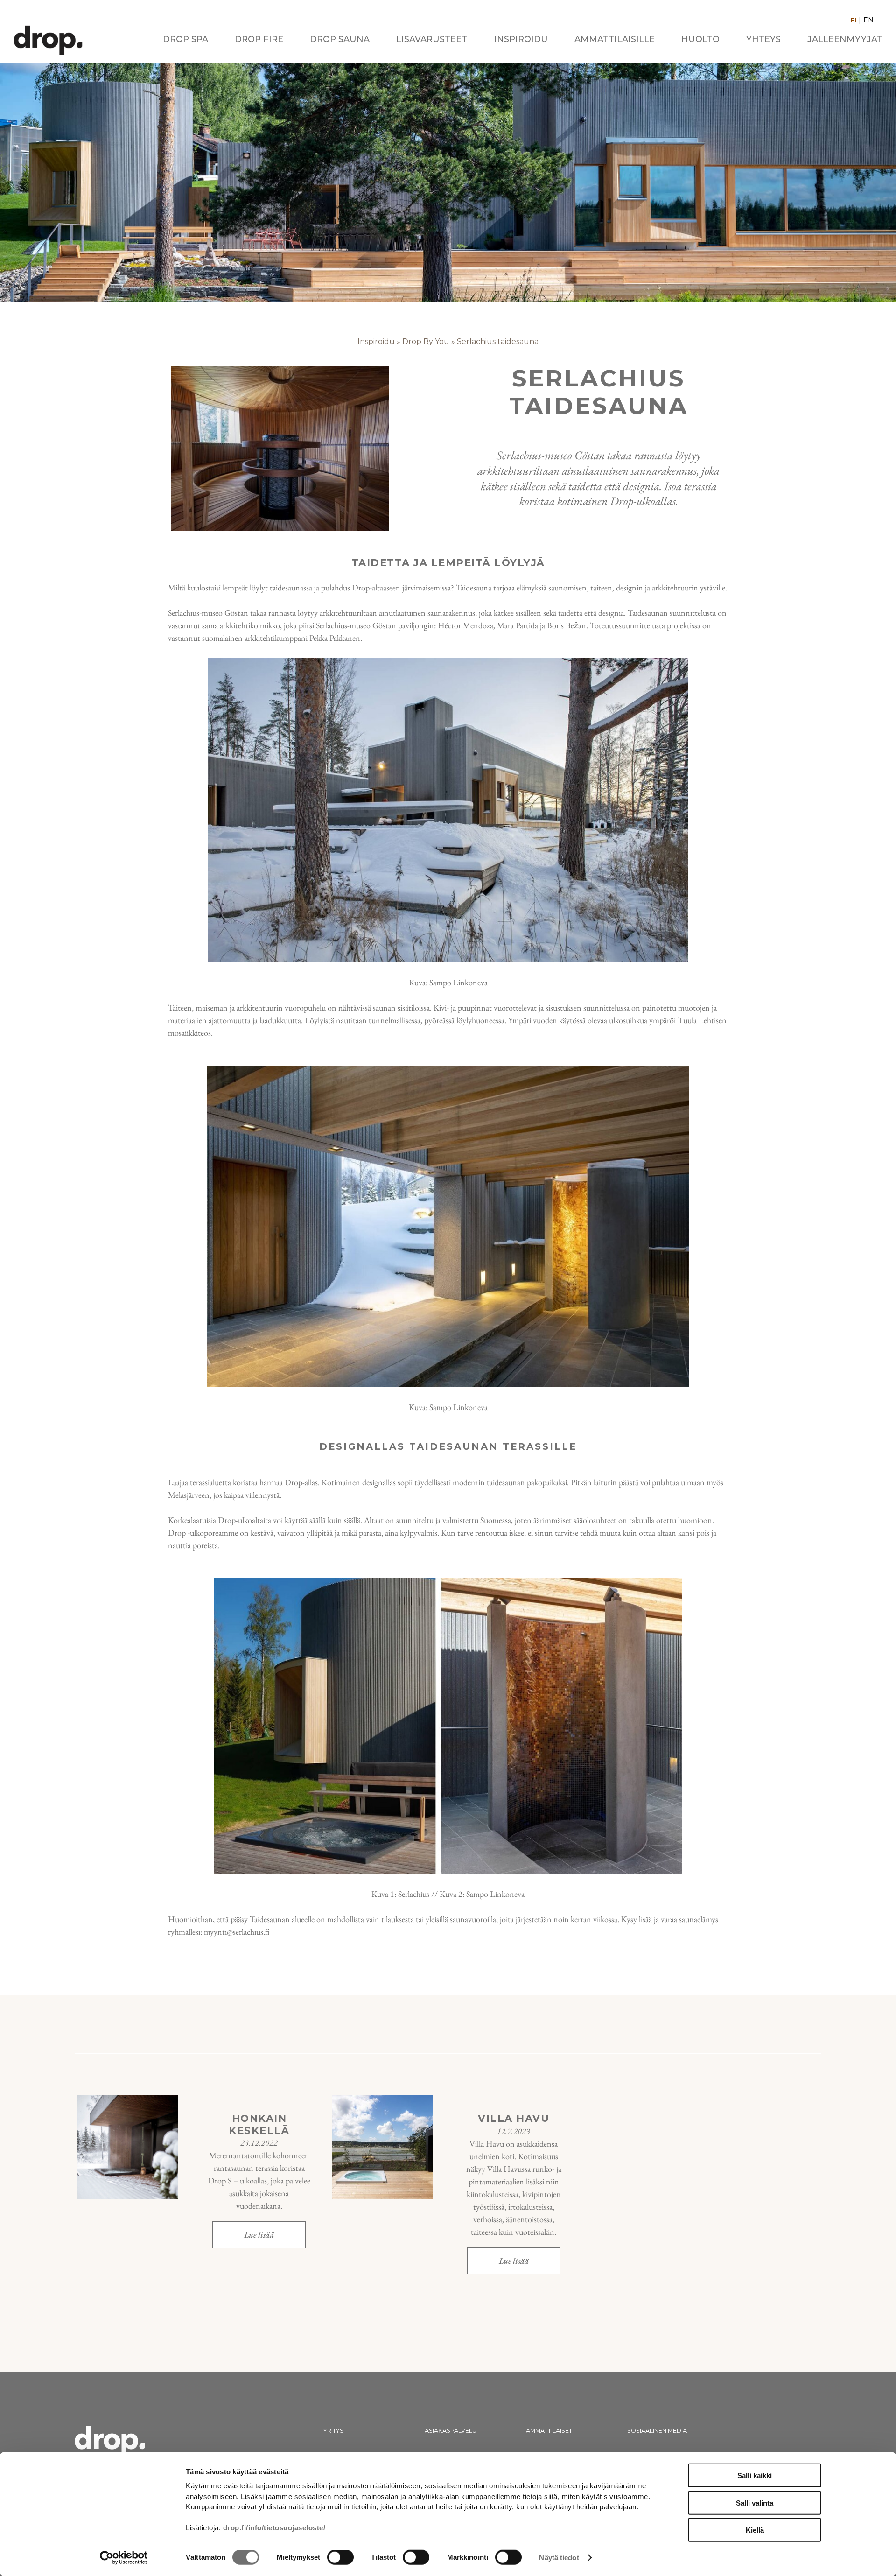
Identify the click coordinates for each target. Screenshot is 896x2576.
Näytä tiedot (559, 2558)
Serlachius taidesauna (498, 341)
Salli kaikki (755, 2475)
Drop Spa (185, 40)
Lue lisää (259, 2235)
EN (868, 20)
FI (853, 20)
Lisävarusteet (432, 40)
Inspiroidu (521, 40)
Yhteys (763, 40)
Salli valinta (755, 2502)
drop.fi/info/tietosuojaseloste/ (274, 2528)
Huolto (700, 40)
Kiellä (755, 2530)
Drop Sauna (340, 40)
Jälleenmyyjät (845, 40)
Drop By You (426, 341)
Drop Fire (259, 40)
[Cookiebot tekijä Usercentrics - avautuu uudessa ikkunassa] (124, 2558)
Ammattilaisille (615, 40)
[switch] (340, 2557)
